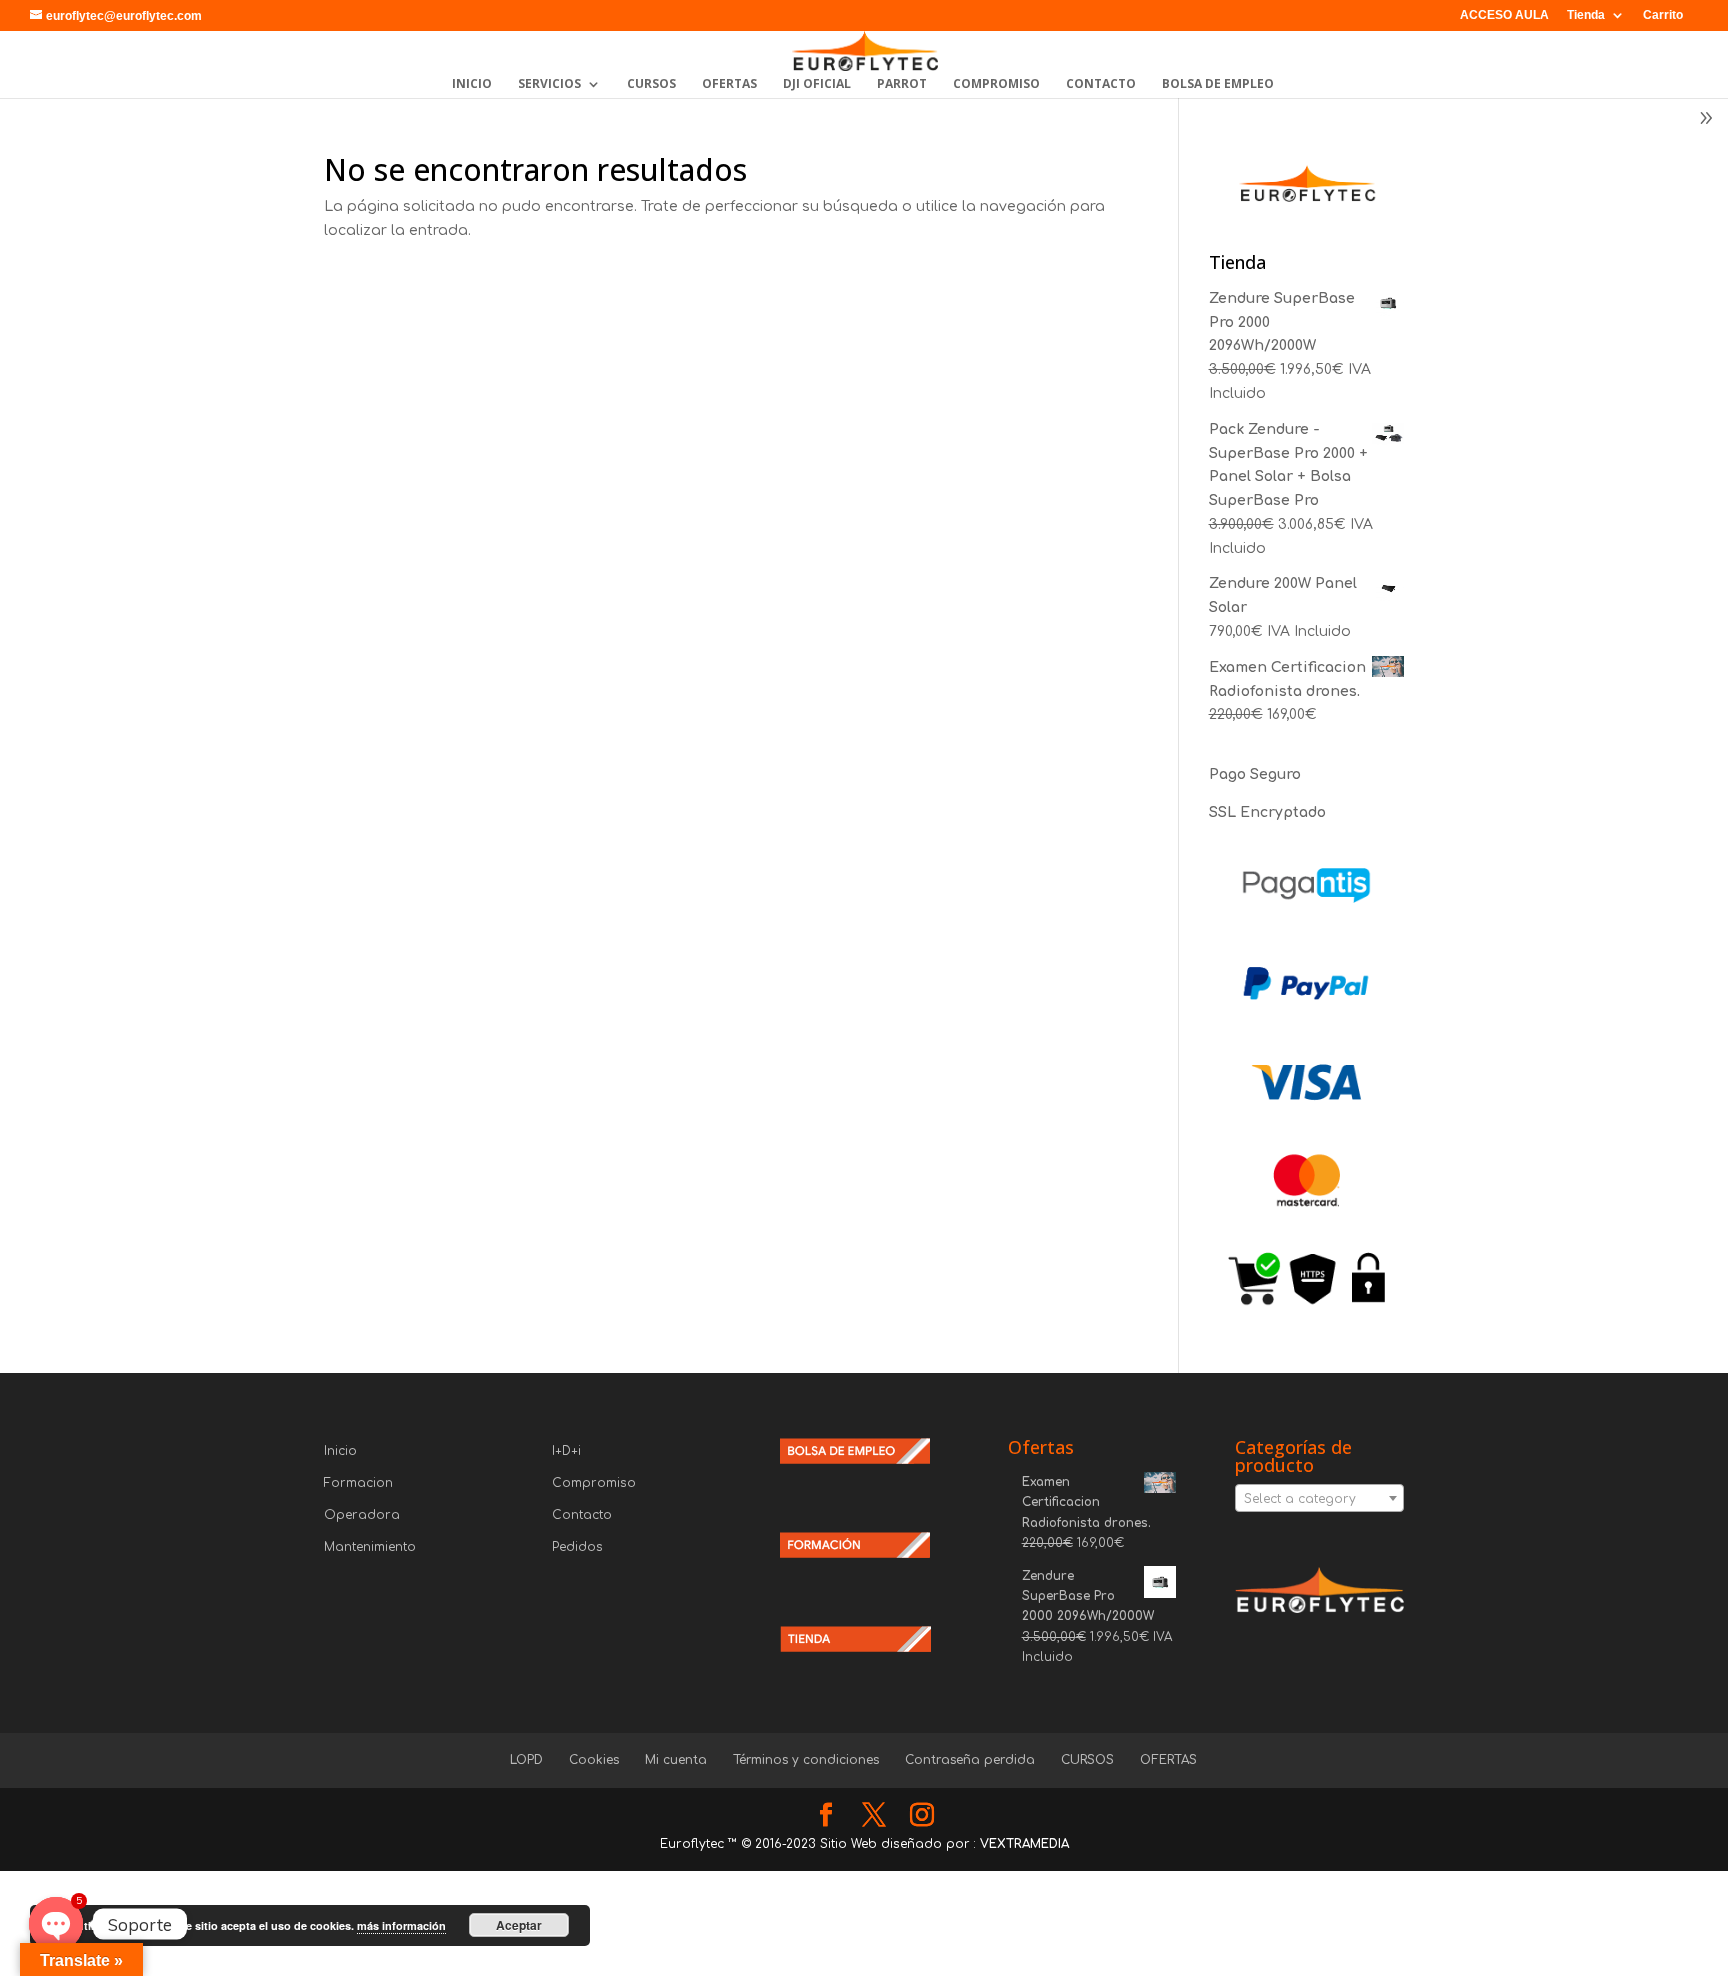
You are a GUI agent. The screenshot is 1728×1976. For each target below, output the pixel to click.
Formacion (358, 1483)
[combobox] (1319, 1498)
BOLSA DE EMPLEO (1218, 84)
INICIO (472, 84)
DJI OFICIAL (817, 84)
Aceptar (519, 1925)
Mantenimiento (370, 1547)
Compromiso (594, 1483)
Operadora (362, 1515)
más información (401, 1925)
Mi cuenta (676, 1760)
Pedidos (577, 1547)
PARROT (902, 84)
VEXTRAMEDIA (1024, 1844)
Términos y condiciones (806, 1760)
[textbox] (1319, 1499)
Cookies (594, 1760)
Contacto (582, 1515)
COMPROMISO (996, 84)
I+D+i (566, 1451)
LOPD (526, 1760)
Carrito (1663, 15)
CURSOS (651, 84)
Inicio (340, 1451)
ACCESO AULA (1504, 15)
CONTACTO (1101, 84)
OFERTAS (729, 84)
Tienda (1586, 15)
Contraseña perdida (970, 1760)
